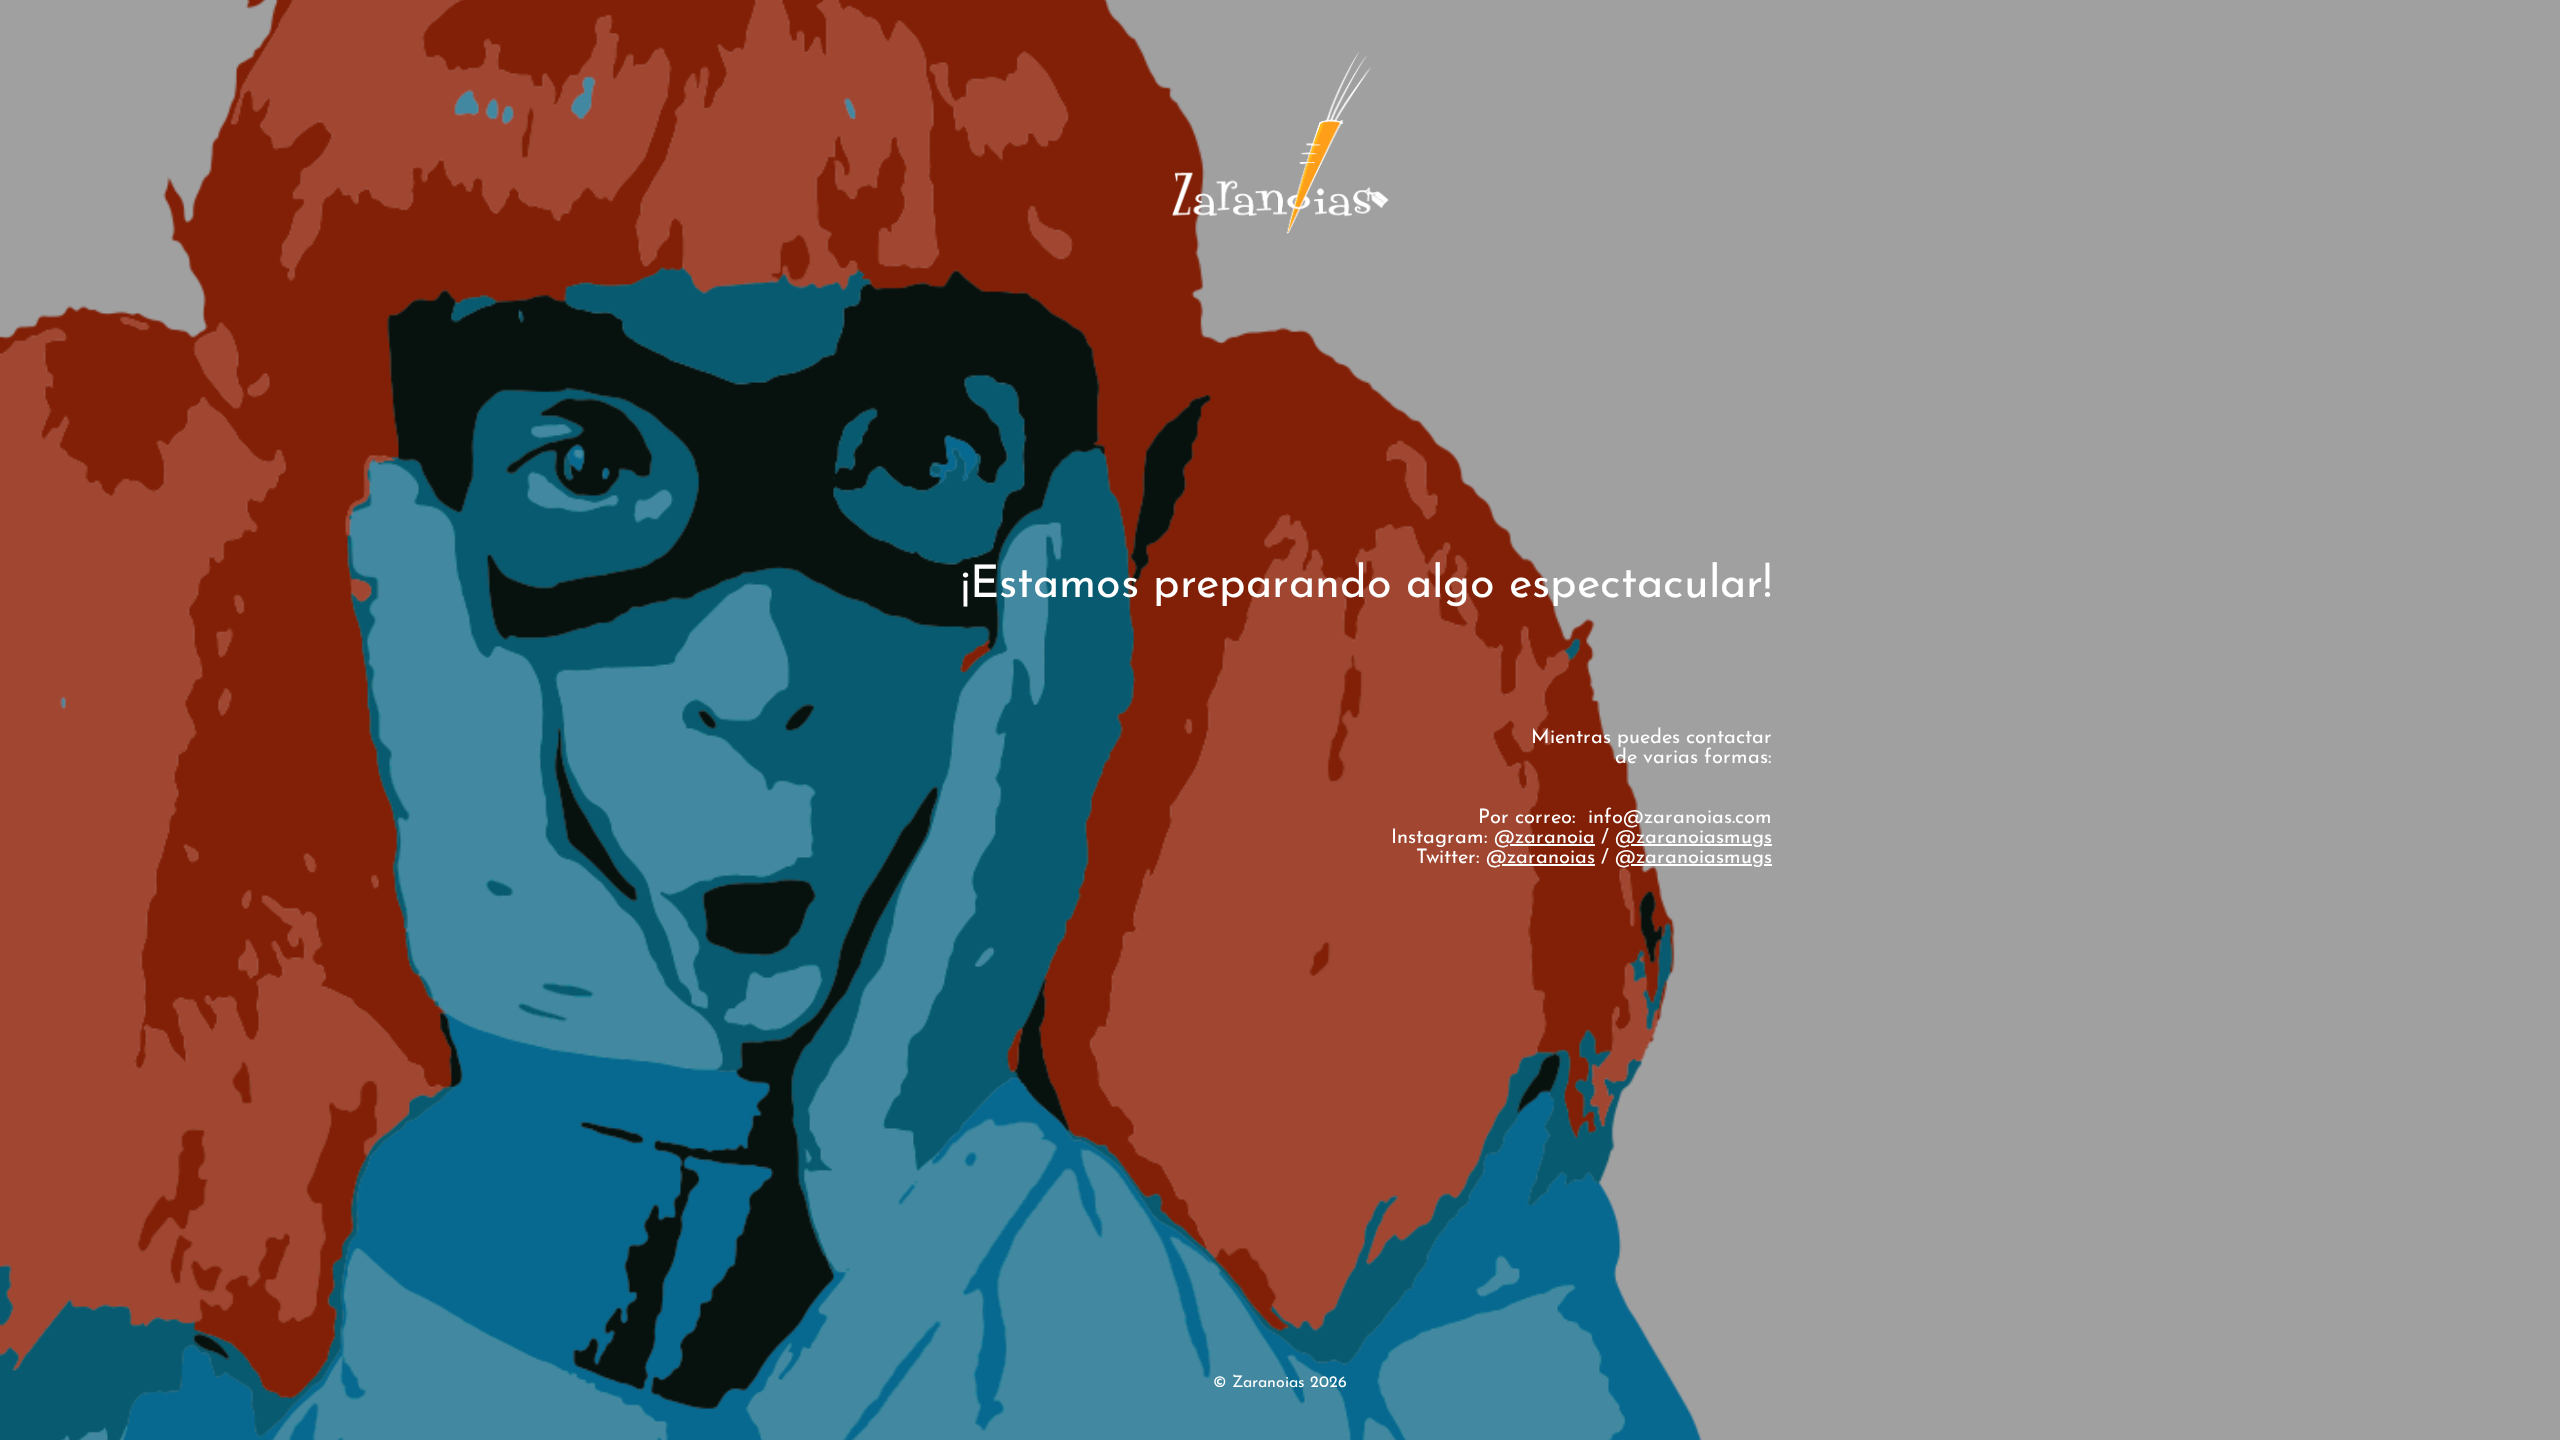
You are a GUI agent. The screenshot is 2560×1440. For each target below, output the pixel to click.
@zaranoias (1540, 858)
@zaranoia (1544, 838)
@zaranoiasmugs (1693, 838)
